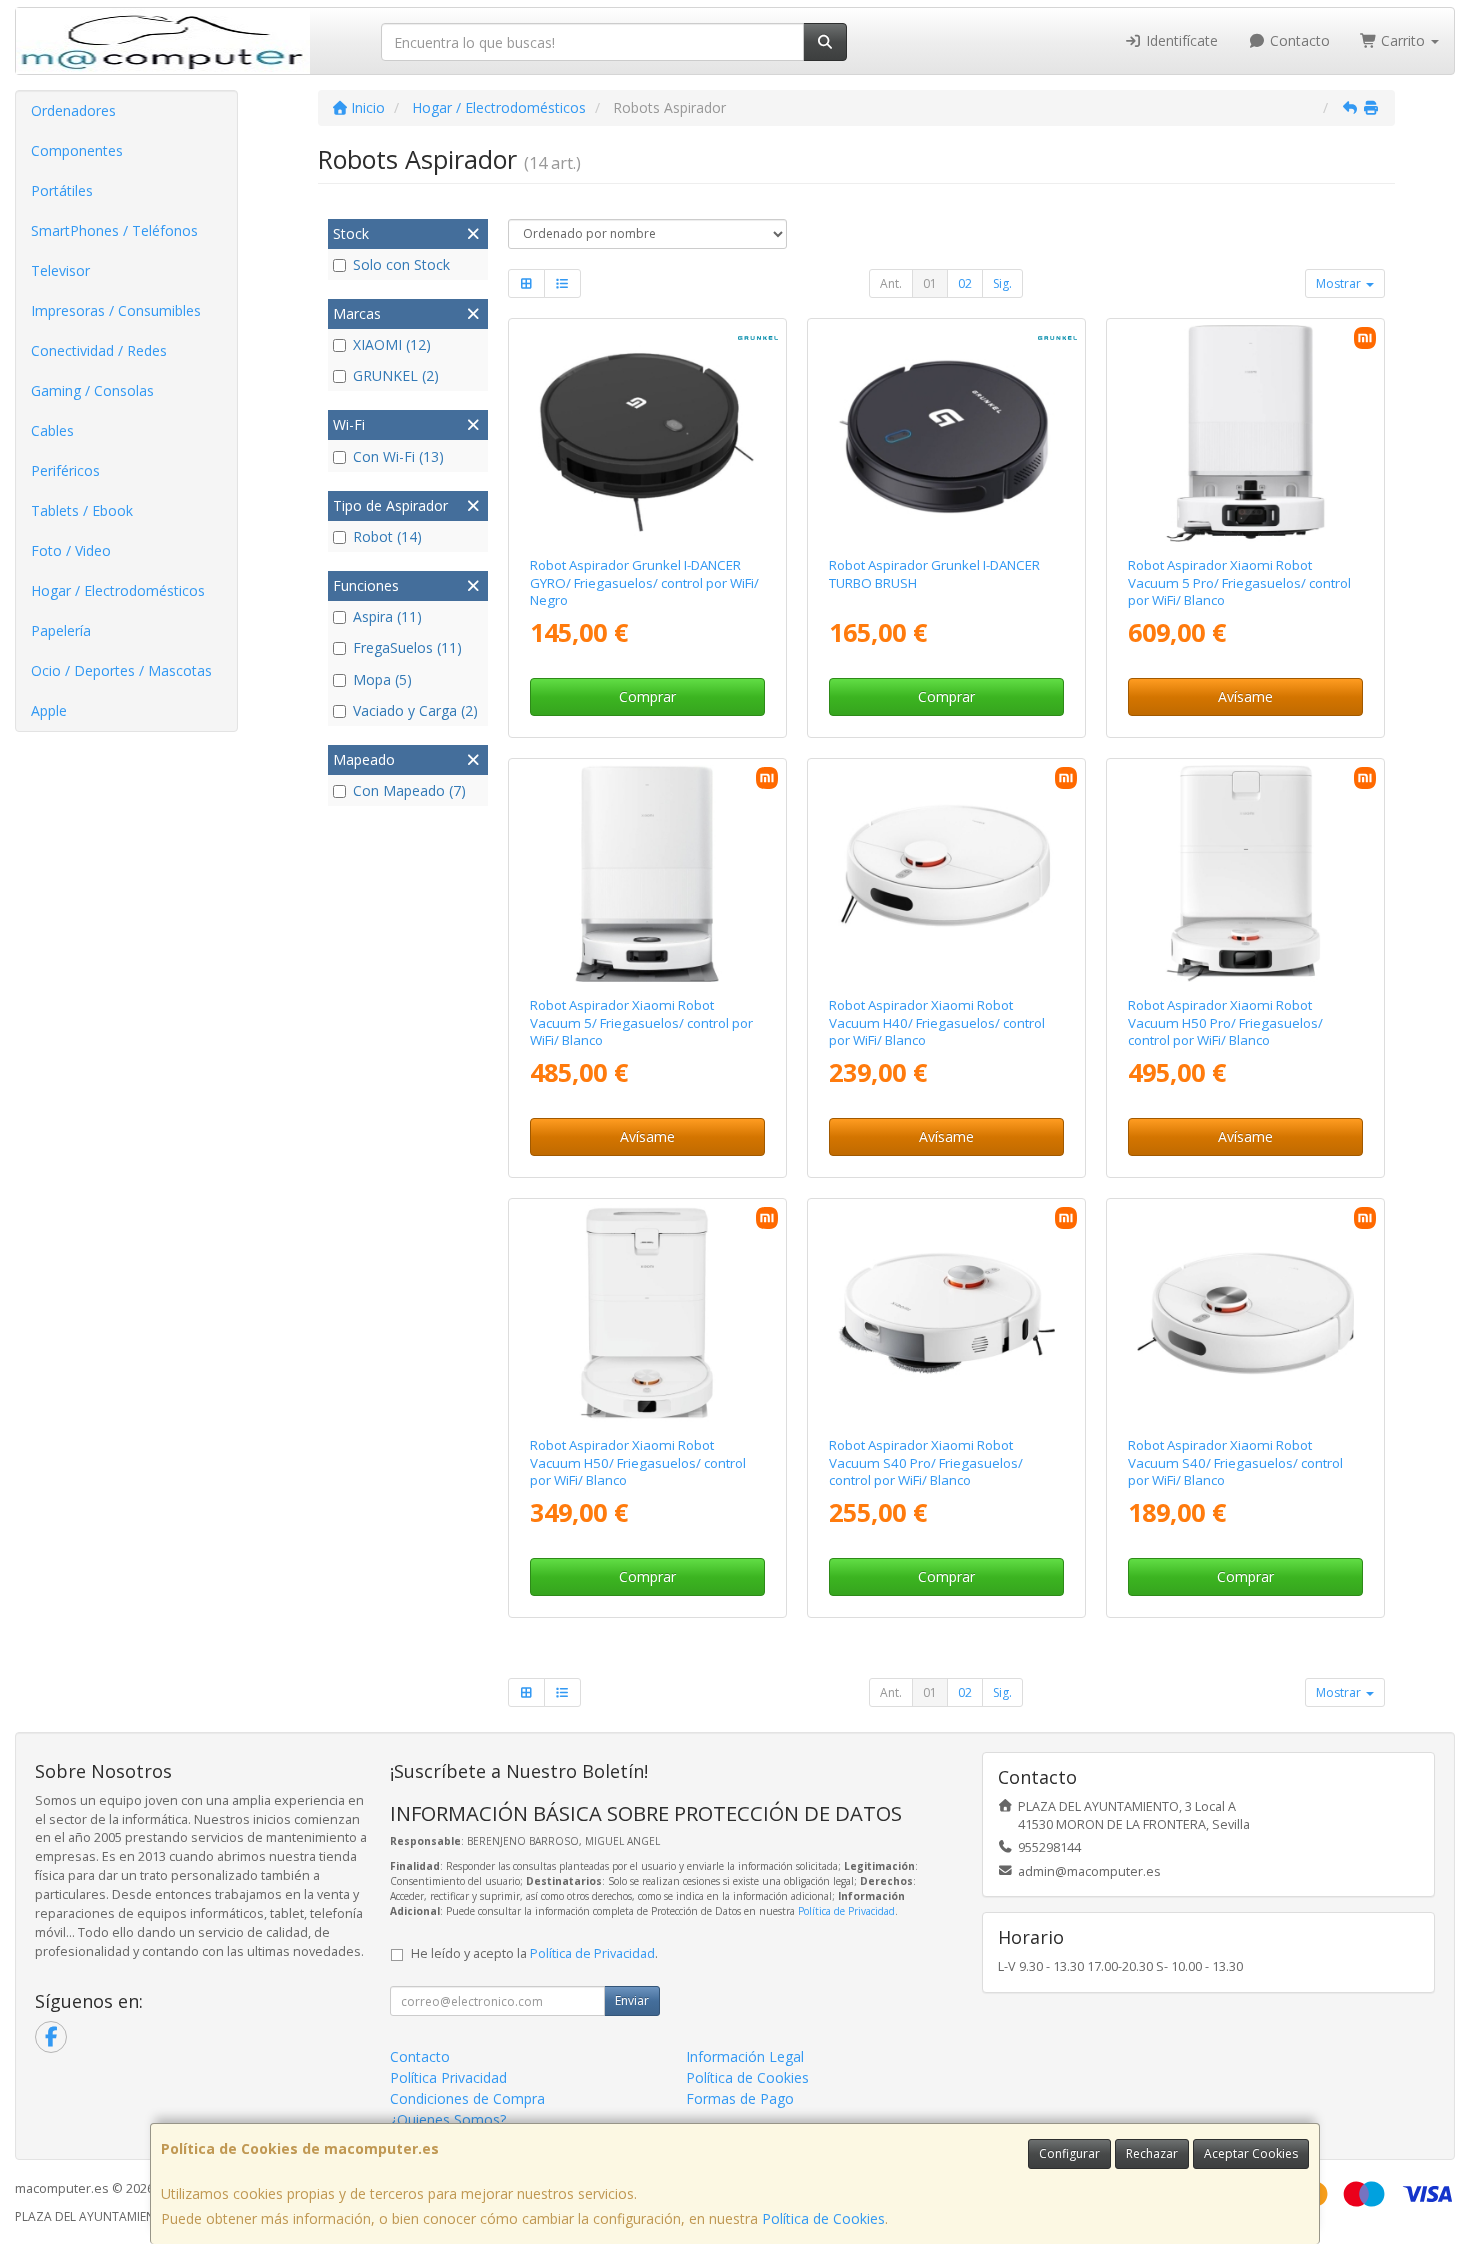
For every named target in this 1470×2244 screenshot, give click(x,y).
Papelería (61, 630)
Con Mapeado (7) (409, 790)
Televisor (60, 270)
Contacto (1298, 40)
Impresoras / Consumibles (116, 310)
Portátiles (62, 190)
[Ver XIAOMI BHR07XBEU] (947, 874)
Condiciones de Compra (467, 2098)
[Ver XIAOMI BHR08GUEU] (647, 1314)
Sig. (1002, 283)
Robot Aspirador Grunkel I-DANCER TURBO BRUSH (934, 573)
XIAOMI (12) (392, 344)
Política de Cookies (823, 2218)
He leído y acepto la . (534, 1953)
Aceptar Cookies (1251, 2153)
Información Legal (745, 2056)
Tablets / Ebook (82, 510)
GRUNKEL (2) (396, 375)
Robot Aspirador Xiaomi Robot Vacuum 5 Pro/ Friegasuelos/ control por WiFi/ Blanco (1239, 582)
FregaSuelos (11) (407, 647)
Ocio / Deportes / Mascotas (121, 670)
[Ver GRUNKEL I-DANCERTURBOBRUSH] (947, 434)
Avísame (1245, 696)
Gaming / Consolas (92, 390)
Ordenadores (73, 110)
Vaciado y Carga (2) (415, 710)
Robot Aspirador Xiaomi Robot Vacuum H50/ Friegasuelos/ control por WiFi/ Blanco (638, 1462)
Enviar (632, 2000)
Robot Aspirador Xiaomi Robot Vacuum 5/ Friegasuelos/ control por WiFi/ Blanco (641, 1022)
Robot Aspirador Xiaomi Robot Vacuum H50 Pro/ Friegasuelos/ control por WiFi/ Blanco (1225, 1022)
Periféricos (65, 470)
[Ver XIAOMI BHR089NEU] (1246, 874)
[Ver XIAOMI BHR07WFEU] (1246, 434)
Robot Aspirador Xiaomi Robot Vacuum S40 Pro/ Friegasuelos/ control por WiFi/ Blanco (926, 1462)
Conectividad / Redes (99, 350)
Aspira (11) (387, 616)
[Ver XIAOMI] (947, 1314)
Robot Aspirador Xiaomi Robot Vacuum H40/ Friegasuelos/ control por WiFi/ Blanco (937, 1022)
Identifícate (1180, 40)
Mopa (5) (382, 679)
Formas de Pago (740, 2098)
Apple (49, 710)
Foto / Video (71, 550)
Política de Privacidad (846, 1911)
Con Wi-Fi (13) (398, 456)
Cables (52, 430)
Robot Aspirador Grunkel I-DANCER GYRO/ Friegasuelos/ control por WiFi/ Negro (644, 582)
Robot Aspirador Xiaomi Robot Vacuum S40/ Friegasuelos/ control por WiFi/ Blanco (1235, 1462)
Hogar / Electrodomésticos (118, 590)
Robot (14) (387, 536)
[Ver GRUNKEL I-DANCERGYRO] (647, 434)
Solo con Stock (401, 264)
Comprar (647, 696)
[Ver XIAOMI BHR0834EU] (647, 874)
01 (930, 283)
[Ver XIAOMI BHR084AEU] (1246, 1314)
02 (965, 283)
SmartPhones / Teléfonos (114, 230)
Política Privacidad (448, 2077)
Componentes (77, 150)
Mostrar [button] (1340, 283)
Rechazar (1152, 2153)
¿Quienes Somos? (448, 2119)
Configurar (1069, 2153)
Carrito (1403, 40)
